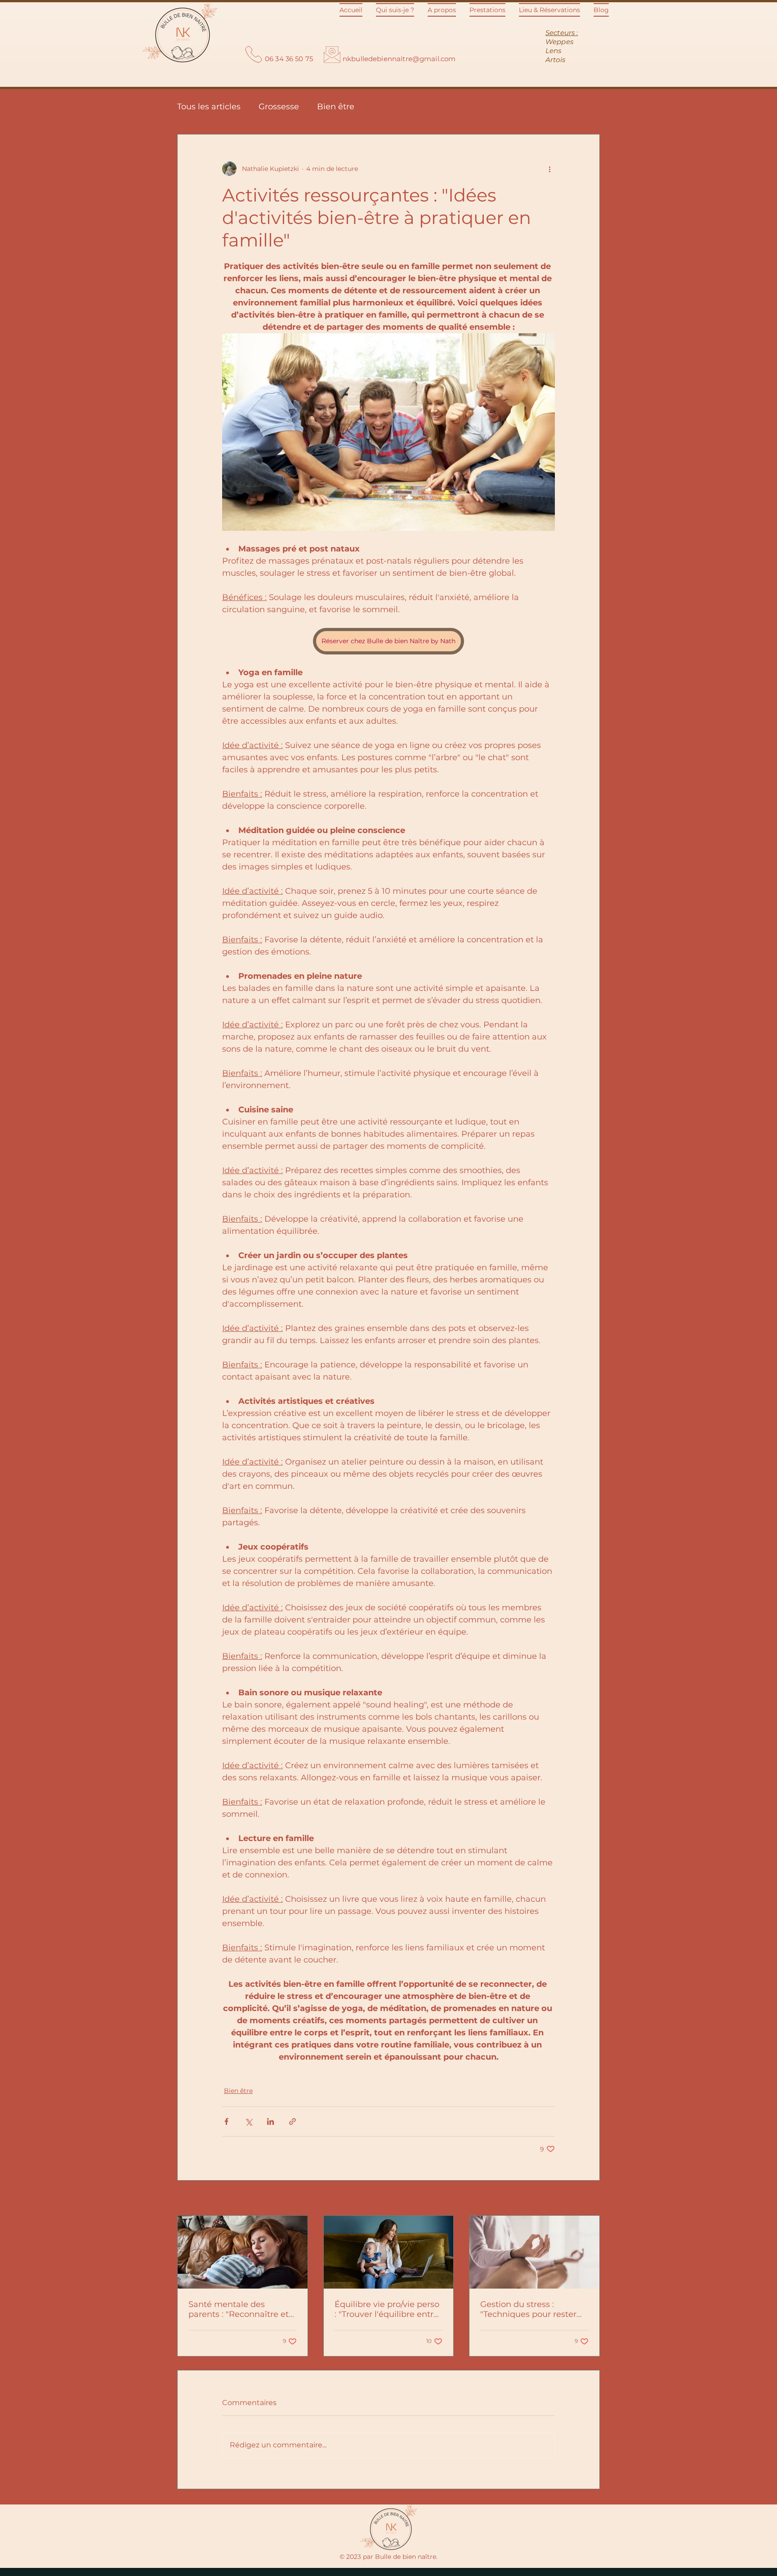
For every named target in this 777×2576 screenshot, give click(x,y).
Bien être (336, 107)
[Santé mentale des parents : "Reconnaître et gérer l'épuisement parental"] (243, 2252)
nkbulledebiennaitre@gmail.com (399, 59)
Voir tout (586, 2199)
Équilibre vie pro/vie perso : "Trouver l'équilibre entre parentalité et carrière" (387, 2309)
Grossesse (279, 107)
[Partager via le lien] (292, 2121)
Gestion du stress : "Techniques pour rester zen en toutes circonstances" (528, 2309)
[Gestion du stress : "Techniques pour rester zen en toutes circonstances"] (534, 2252)
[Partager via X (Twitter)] (248, 2121)
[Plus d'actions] (549, 169)
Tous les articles (209, 107)
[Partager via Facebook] (226, 2121)
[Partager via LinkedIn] (270, 2121)
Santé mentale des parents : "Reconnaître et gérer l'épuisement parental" (239, 2309)
